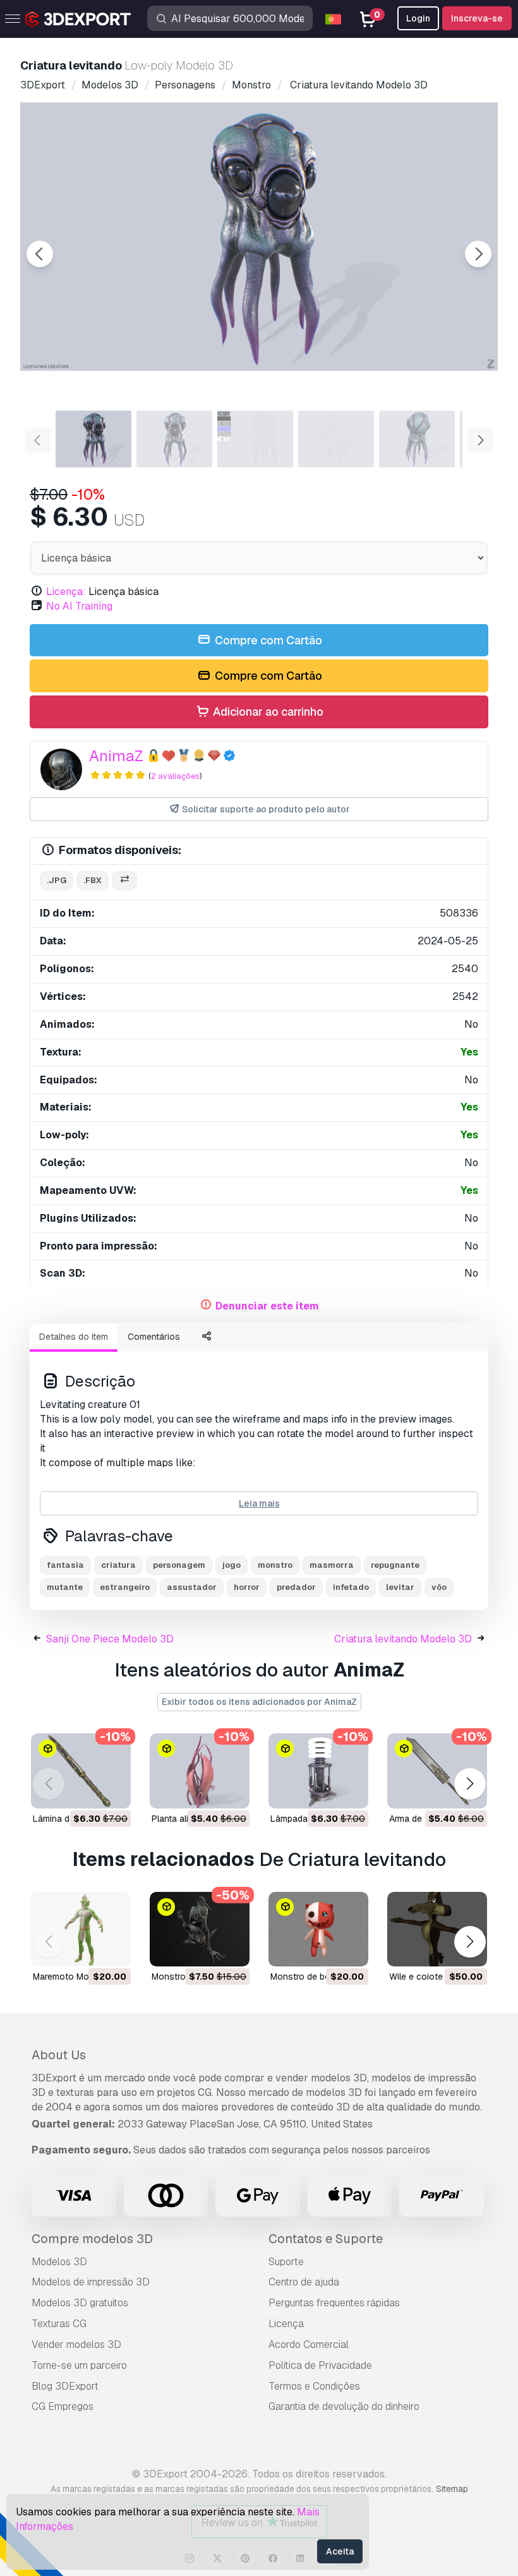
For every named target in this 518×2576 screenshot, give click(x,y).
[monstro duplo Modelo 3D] (200, 1929)
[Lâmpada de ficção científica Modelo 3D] (318, 1771)
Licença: (66, 592)
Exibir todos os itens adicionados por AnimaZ (259, 1702)
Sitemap (452, 2489)
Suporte (286, 2262)
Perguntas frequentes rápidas (334, 2303)
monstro (275, 1565)
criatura (118, 1565)
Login (418, 18)
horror (247, 1587)
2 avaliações (175, 776)
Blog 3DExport (65, 2386)
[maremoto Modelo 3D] (81, 1929)
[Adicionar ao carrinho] (87, 1791)
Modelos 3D (59, 2262)
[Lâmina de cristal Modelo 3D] (81, 1771)
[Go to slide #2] (174, 439)
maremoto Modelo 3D (77, 1977)
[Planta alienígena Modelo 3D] (200, 1771)
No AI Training (79, 606)
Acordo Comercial (309, 2344)
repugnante (395, 1565)
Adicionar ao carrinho (267, 712)
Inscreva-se (477, 18)
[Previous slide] (40, 254)
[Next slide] (478, 254)
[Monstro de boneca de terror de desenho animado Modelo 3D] (318, 1929)
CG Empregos (63, 2406)
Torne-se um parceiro (79, 2365)
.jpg (57, 880)
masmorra (332, 1565)
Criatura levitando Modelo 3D (403, 1639)
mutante (65, 1587)
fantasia (65, 1565)
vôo (439, 1587)
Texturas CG (59, 2324)
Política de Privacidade (320, 2365)
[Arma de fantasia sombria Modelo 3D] (437, 1771)
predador (296, 1587)
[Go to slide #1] (93, 439)
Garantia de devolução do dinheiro (344, 2406)
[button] (470, 1784)
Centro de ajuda (304, 2282)
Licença (286, 2324)
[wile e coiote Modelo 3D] (437, 1929)
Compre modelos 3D (92, 2239)
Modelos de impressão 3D (91, 2282)
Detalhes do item (74, 1337)
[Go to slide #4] (336, 439)
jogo (232, 1565)
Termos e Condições (314, 2386)
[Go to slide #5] (417, 439)
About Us (59, 2055)
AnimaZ (116, 756)
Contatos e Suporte (326, 2239)
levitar (400, 1587)
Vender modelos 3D (76, 2344)
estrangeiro (125, 1587)
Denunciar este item (267, 1306)
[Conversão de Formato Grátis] (124, 881)
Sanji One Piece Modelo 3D (110, 1639)
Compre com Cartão (267, 640)
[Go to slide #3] (255, 439)
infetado (351, 1587)
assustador (192, 1587)
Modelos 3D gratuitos (80, 2303)
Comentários (154, 1337)
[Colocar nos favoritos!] (112, 1791)
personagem (179, 1565)
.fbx (93, 880)
